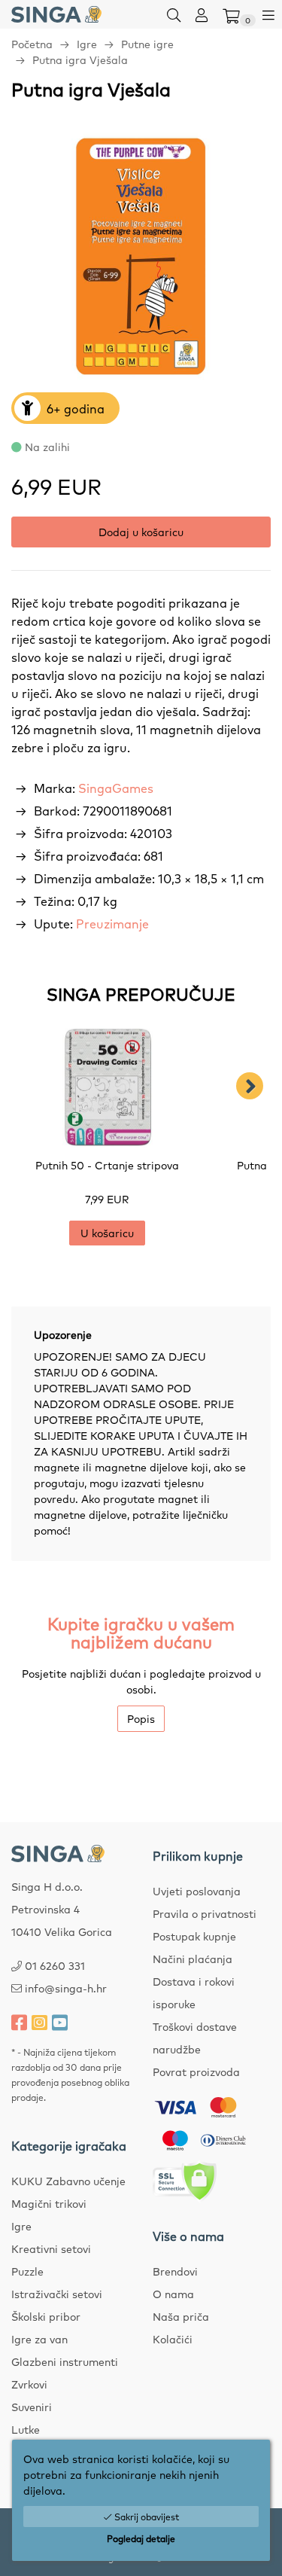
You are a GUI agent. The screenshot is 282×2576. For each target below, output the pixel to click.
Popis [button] (141, 1718)
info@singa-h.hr (66, 1988)
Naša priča (181, 2316)
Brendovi (175, 2271)
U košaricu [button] (107, 1233)
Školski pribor (46, 2316)
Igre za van (39, 2339)
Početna (32, 44)
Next (250, 1086)
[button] (174, 14)
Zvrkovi (29, 2384)
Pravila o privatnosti (205, 1913)
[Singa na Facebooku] (19, 2022)
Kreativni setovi (51, 2248)
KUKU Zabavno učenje (68, 2181)
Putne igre (147, 44)
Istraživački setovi (57, 2294)
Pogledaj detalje (141, 2538)
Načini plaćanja (193, 1959)
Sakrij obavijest (146, 2517)
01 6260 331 (55, 1965)
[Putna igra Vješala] (141, 257)
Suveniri (32, 2407)
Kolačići (173, 2339)
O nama (173, 2294)
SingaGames (116, 788)
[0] (231, 14)
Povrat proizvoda (196, 2071)
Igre (87, 44)
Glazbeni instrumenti (65, 2361)
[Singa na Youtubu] (60, 2022)
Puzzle (27, 2271)
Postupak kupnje (194, 1936)
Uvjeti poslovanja (197, 1891)
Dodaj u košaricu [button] (141, 532)
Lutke (26, 2429)
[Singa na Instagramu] (39, 2022)
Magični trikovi (49, 2203)
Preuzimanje (112, 923)
